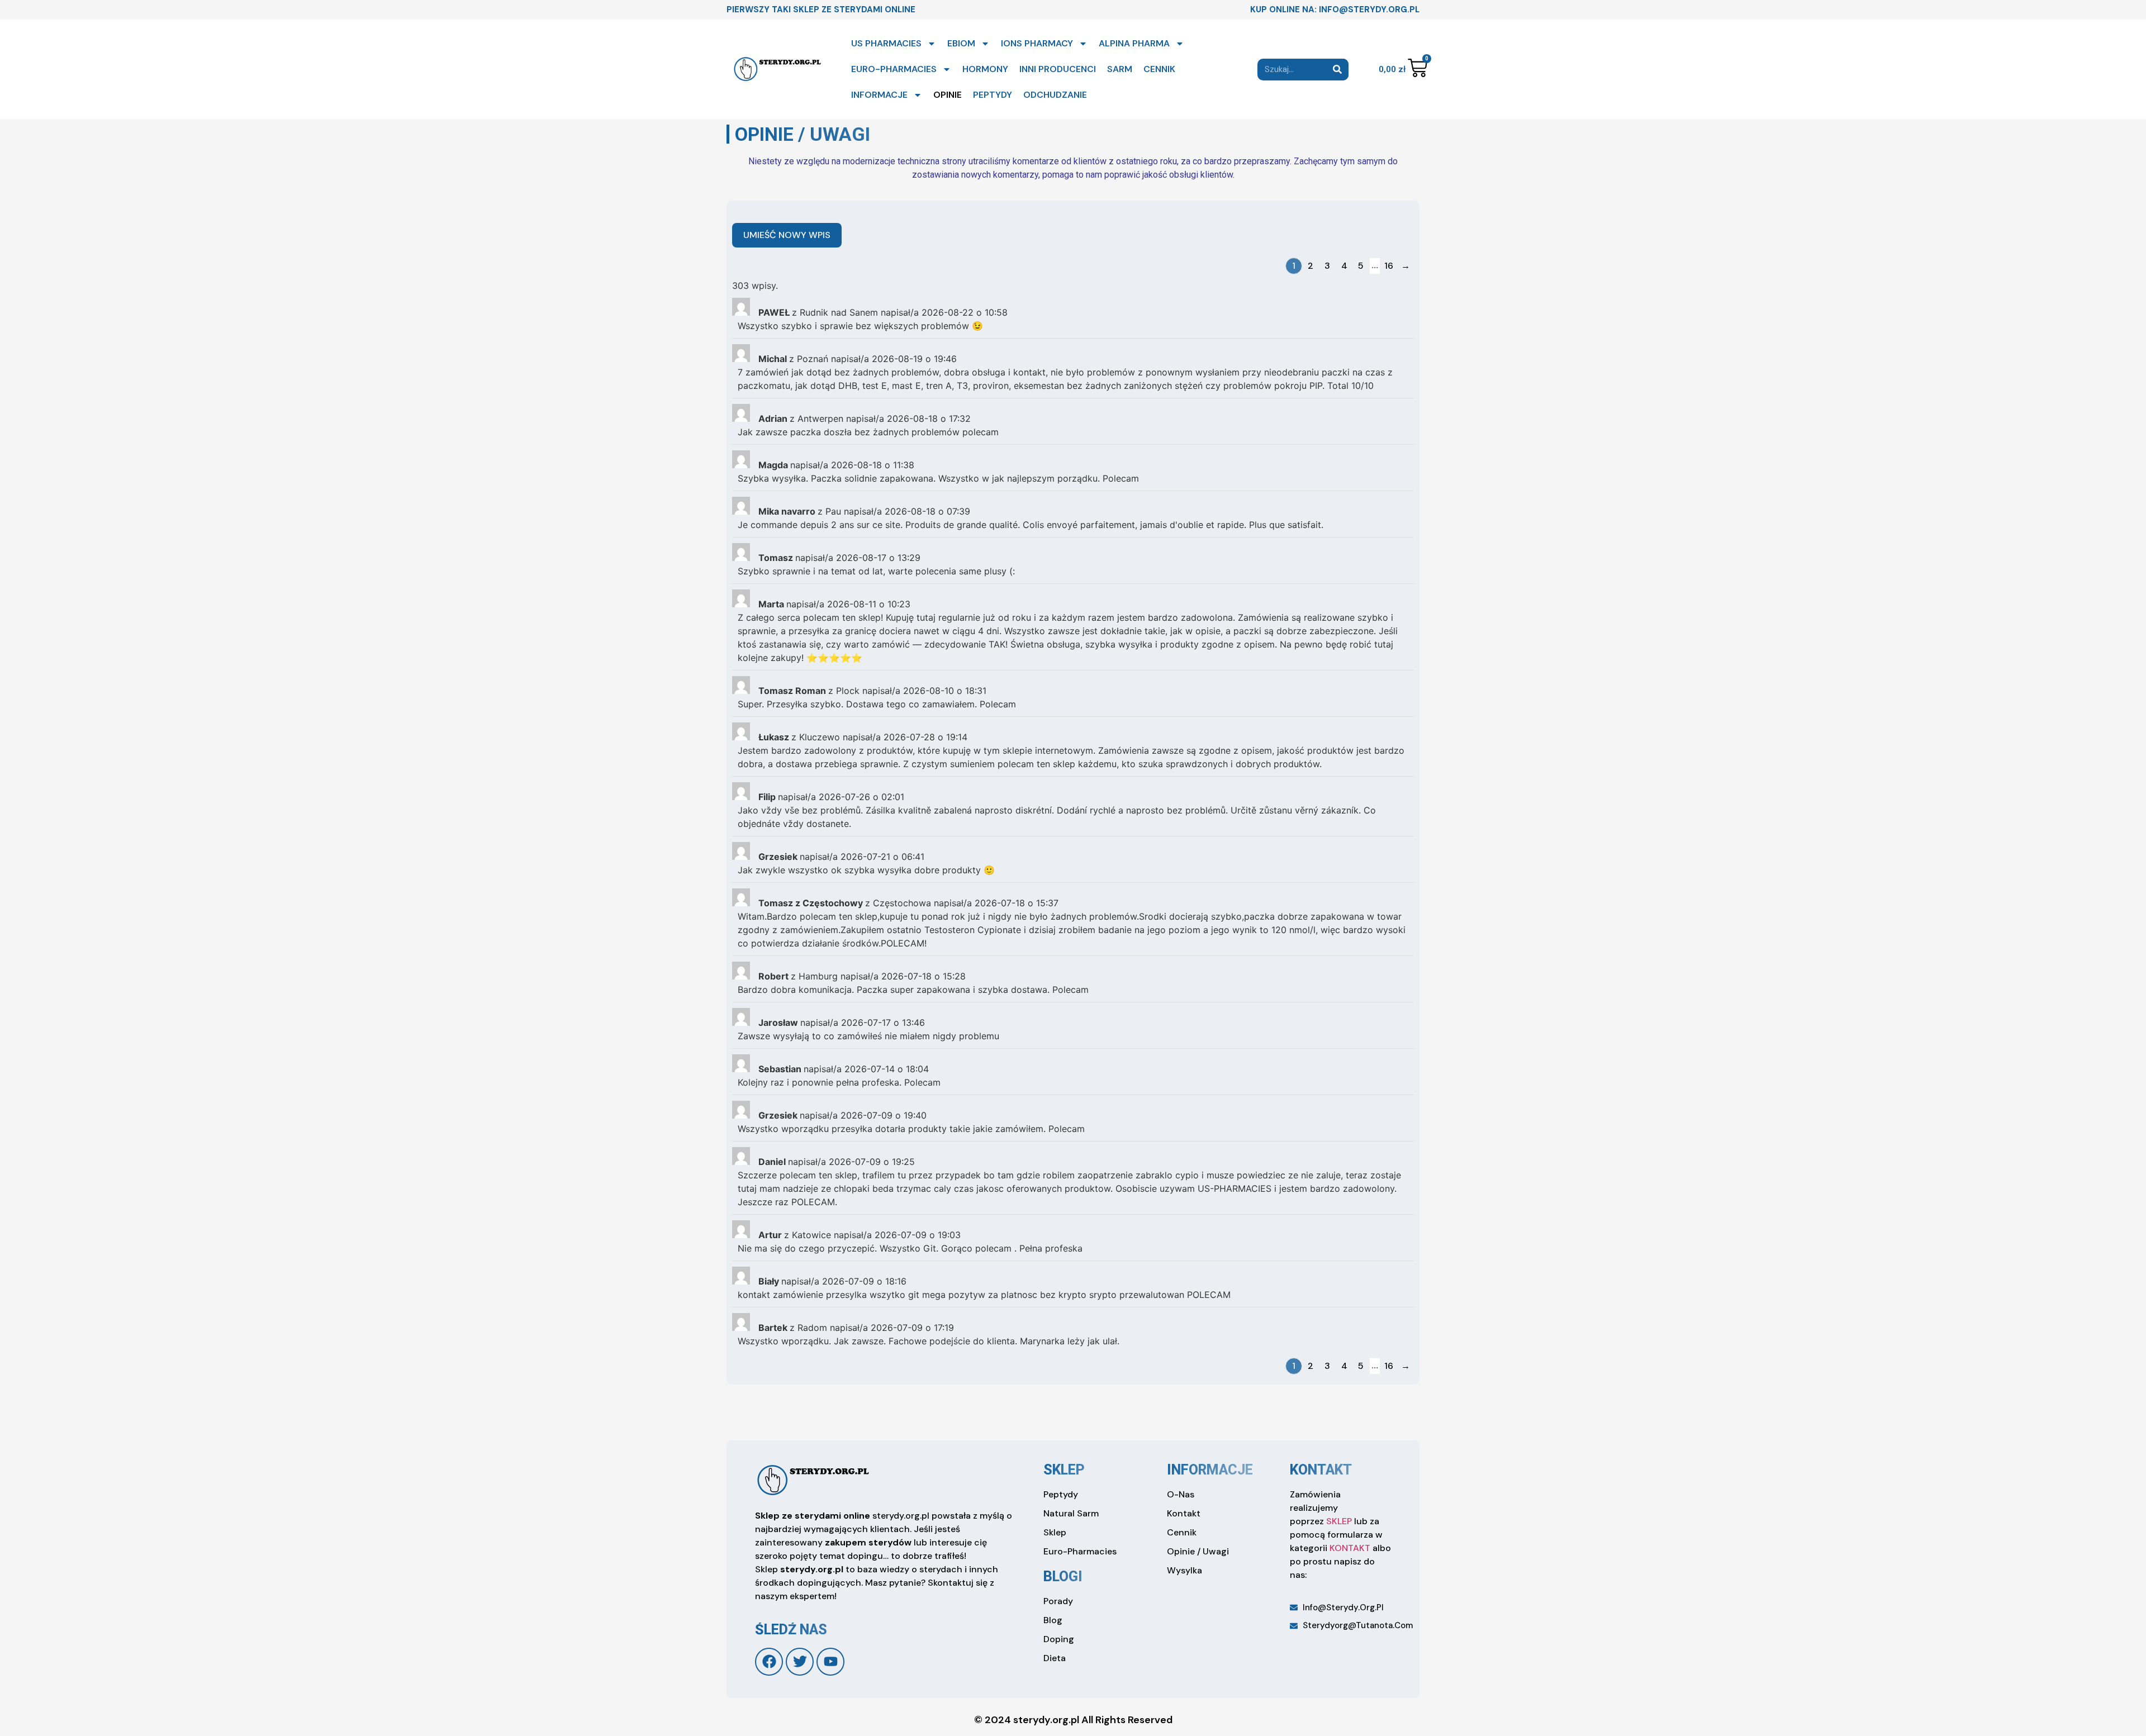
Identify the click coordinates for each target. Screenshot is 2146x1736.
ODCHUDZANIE (1055, 95)
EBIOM (961, 43)
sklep (1064, 1470)
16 (1389, 266)
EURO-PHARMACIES (894, 69)
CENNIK (1159, 69)
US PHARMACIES (886, 43)
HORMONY (985, 69)
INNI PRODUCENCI (1058, 69)
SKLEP (1339, 1521)
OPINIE (948, 95)
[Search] (1338, 70)
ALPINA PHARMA (1134, 43)
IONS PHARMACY (1037, 43)
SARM (1120, 69)
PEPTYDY (993, 95)
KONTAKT (1350, 1548)
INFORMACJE (879, 95)
